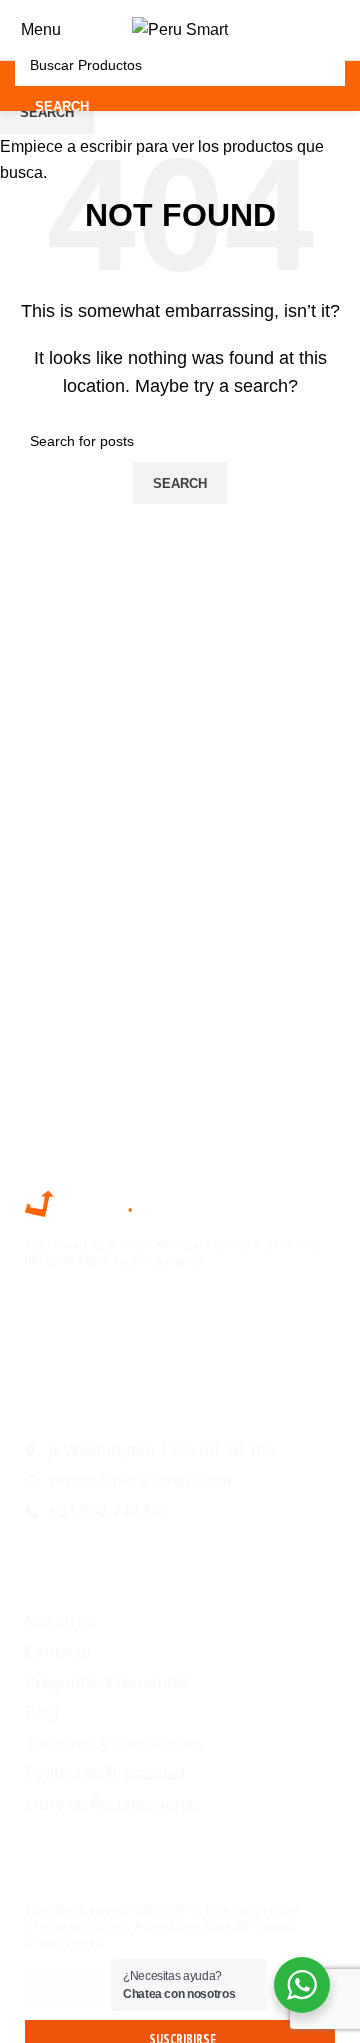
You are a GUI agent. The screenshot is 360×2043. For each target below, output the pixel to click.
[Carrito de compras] (344, 29)
